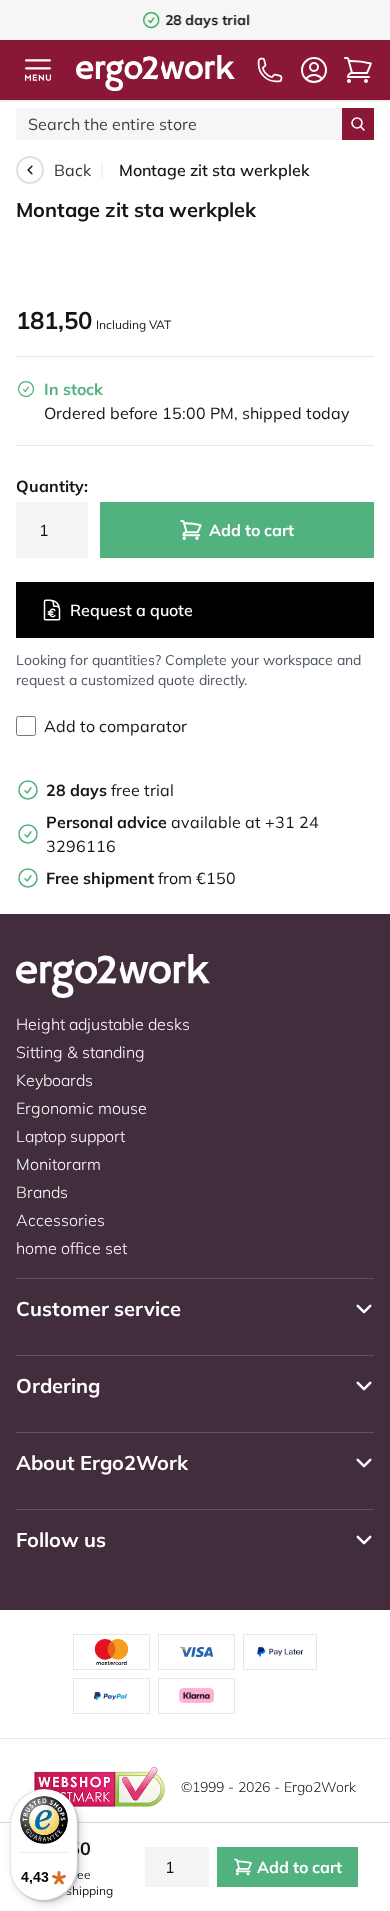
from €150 (141, 878)
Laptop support (70, 1136)
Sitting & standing (80, 1052)
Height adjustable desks (103, 1024)
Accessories (60, 1220)
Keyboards (54, 1080)
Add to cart (251, 530)
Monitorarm (58, 1164)
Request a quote (131, 610)
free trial (110, 790)
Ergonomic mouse (81, 1108)
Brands (42, 1192)
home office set (71, 1248)
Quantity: (52, 486)
